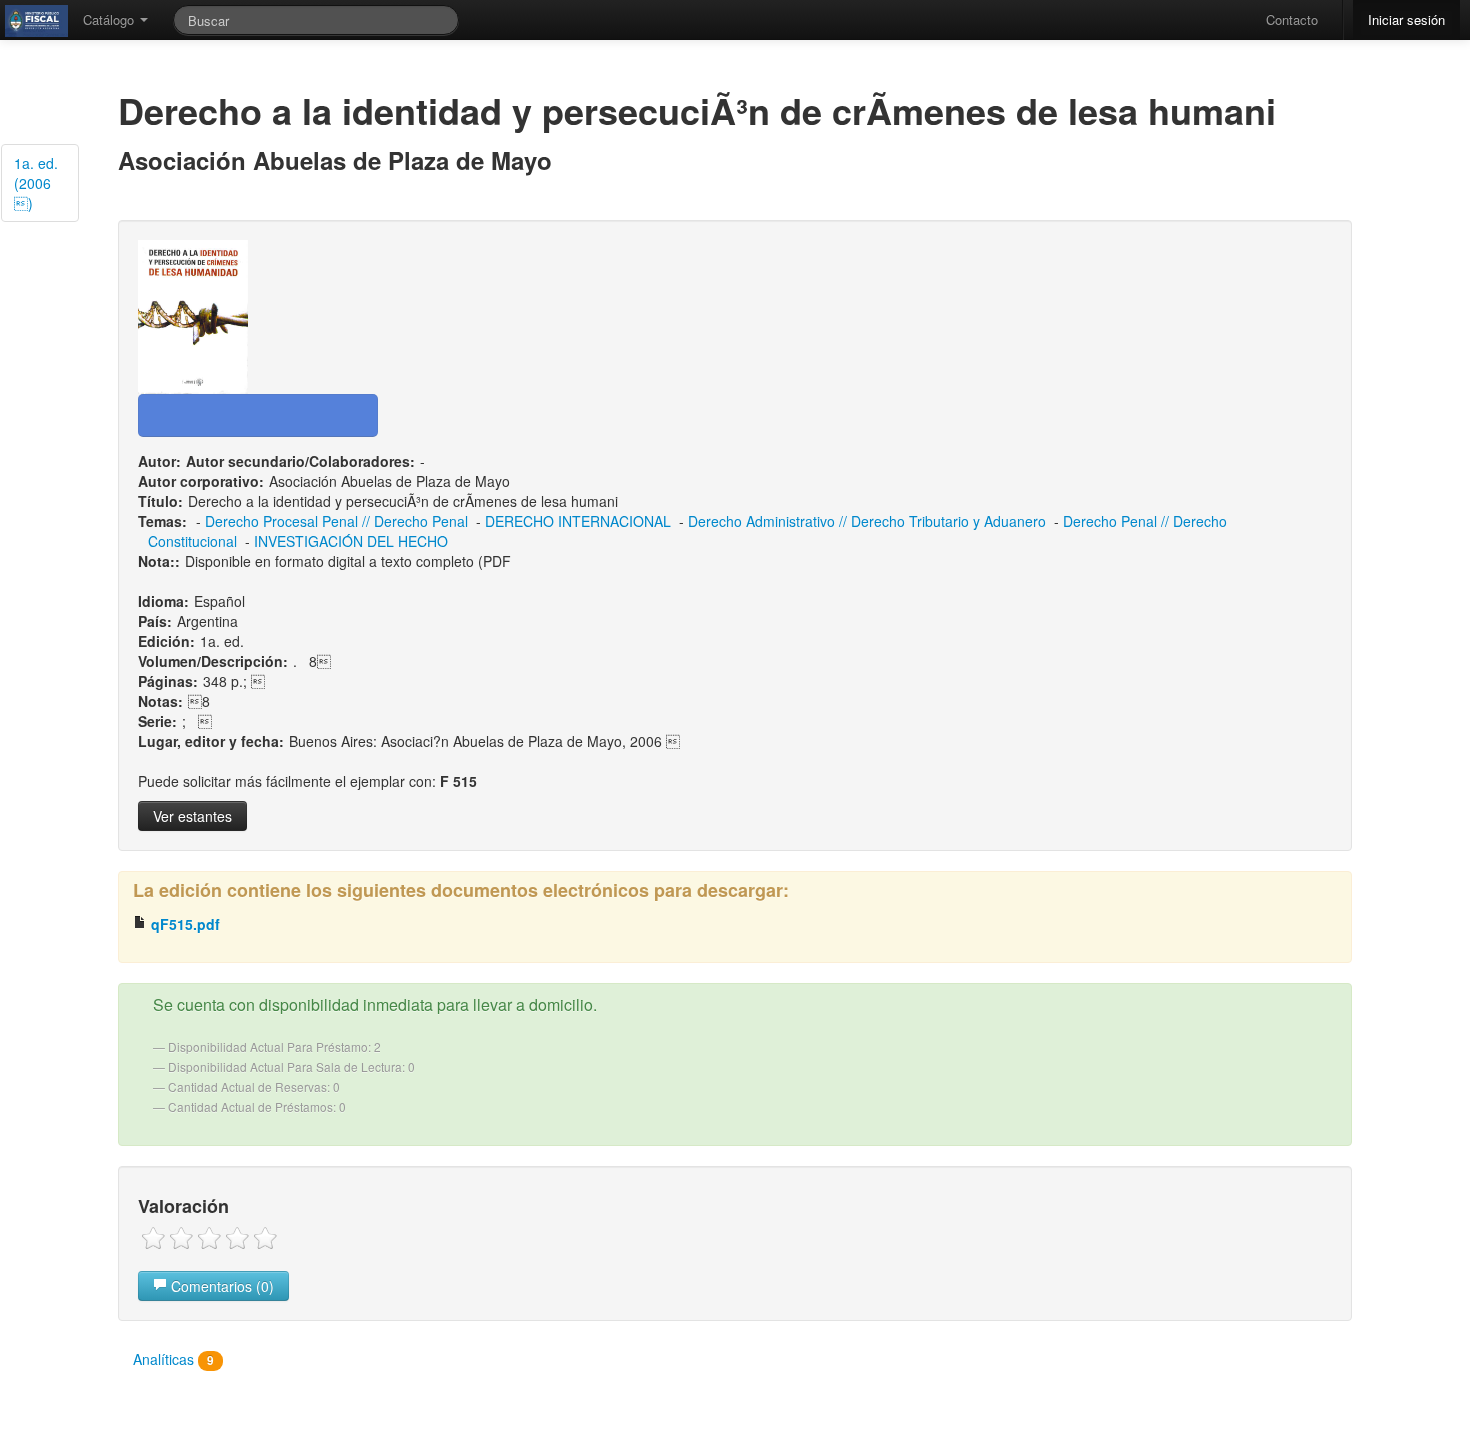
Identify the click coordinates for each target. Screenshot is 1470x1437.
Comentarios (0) (220, 1286)
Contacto (1292, 19)
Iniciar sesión (1406, 19)
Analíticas (173, 1359)
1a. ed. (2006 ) (36, 183)
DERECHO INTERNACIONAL (578, 521)
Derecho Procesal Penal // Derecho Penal (336, 521)
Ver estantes (192, 816)
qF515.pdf (183, 924)
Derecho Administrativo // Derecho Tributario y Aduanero (867, 521)
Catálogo (110, 19)
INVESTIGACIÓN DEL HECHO (351, 541)
